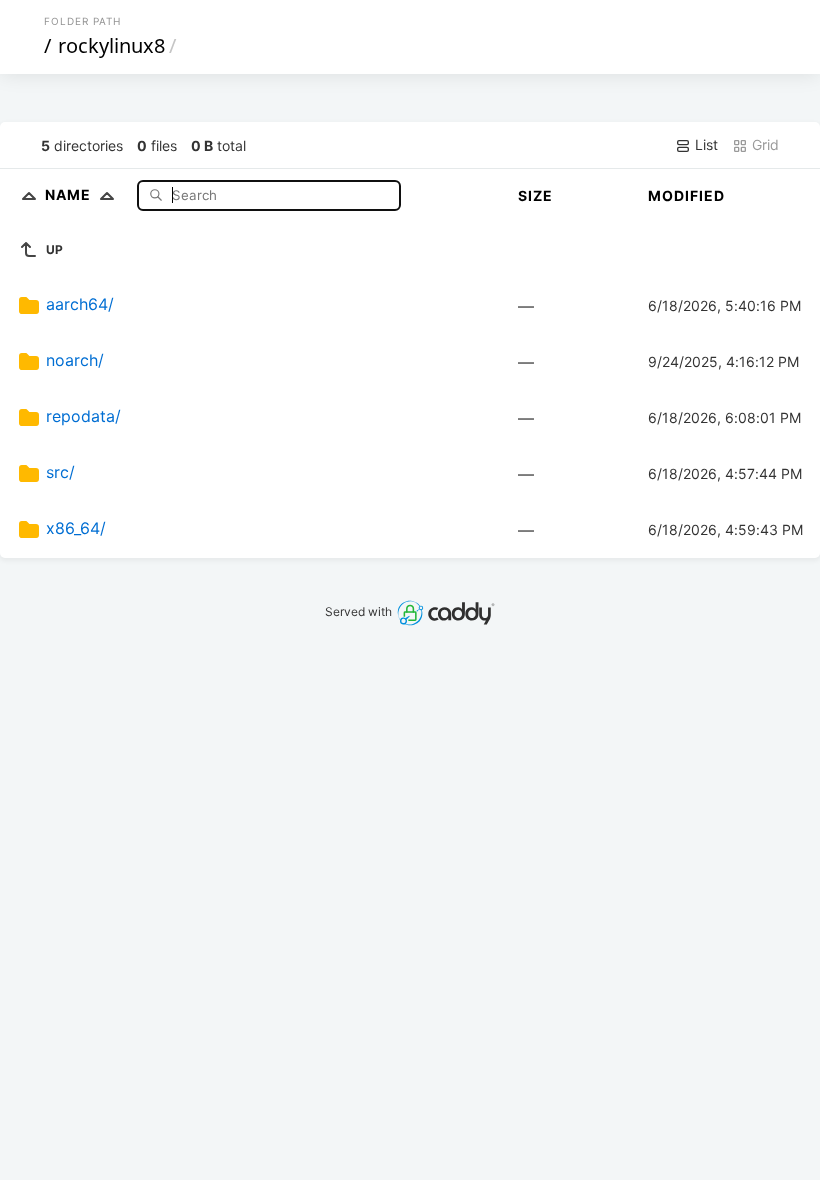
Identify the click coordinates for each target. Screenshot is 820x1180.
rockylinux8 (111, 45)
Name (70, 194)
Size (535, 195)
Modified (686, 195)
